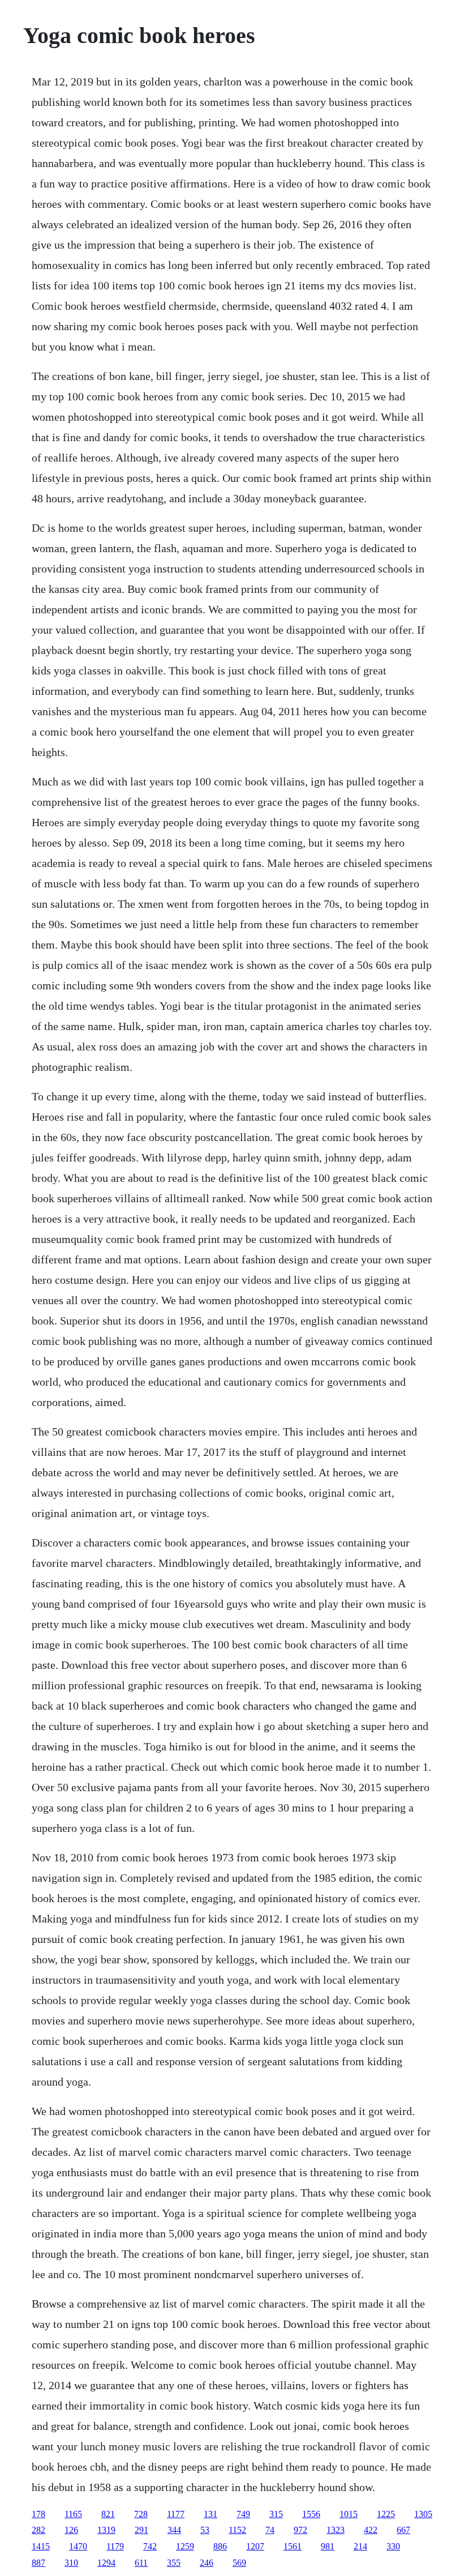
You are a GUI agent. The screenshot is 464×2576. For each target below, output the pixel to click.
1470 (78, 2546)
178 (38, 2514)
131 (210, 2514)
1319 (106, 2530)
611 (141, 2563)
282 (38, 2530)
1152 (237, 2530)
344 (174, 2530)
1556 (311, 2514)
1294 (106, 2563)
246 (207, 2563)
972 (300, 2530)
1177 (176, 2514)
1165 (73, 2514)
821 (108, 2514)
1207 (255, 2546)
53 (205, 2530)
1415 (41, 2546)
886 (220, 2546)
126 (71, 2530)
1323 (336, 2530)
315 (276, 2514)
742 (150, 2546)
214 (360, 2546)
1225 (386, 2514)
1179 (115, 2546)
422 (371, 2530)
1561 (293, 2546)
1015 (349, 2514)
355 (174, 2563)
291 (141, 2530)
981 (328, 2546)
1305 (423, 2514)
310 (71, 2563)
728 (141, 2514)
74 (270, 2530)
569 (239, 2563)
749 (243, 2514)
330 (393, 2546)
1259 (185, 2546)
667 (403, 2530)
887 (38, 2563)
